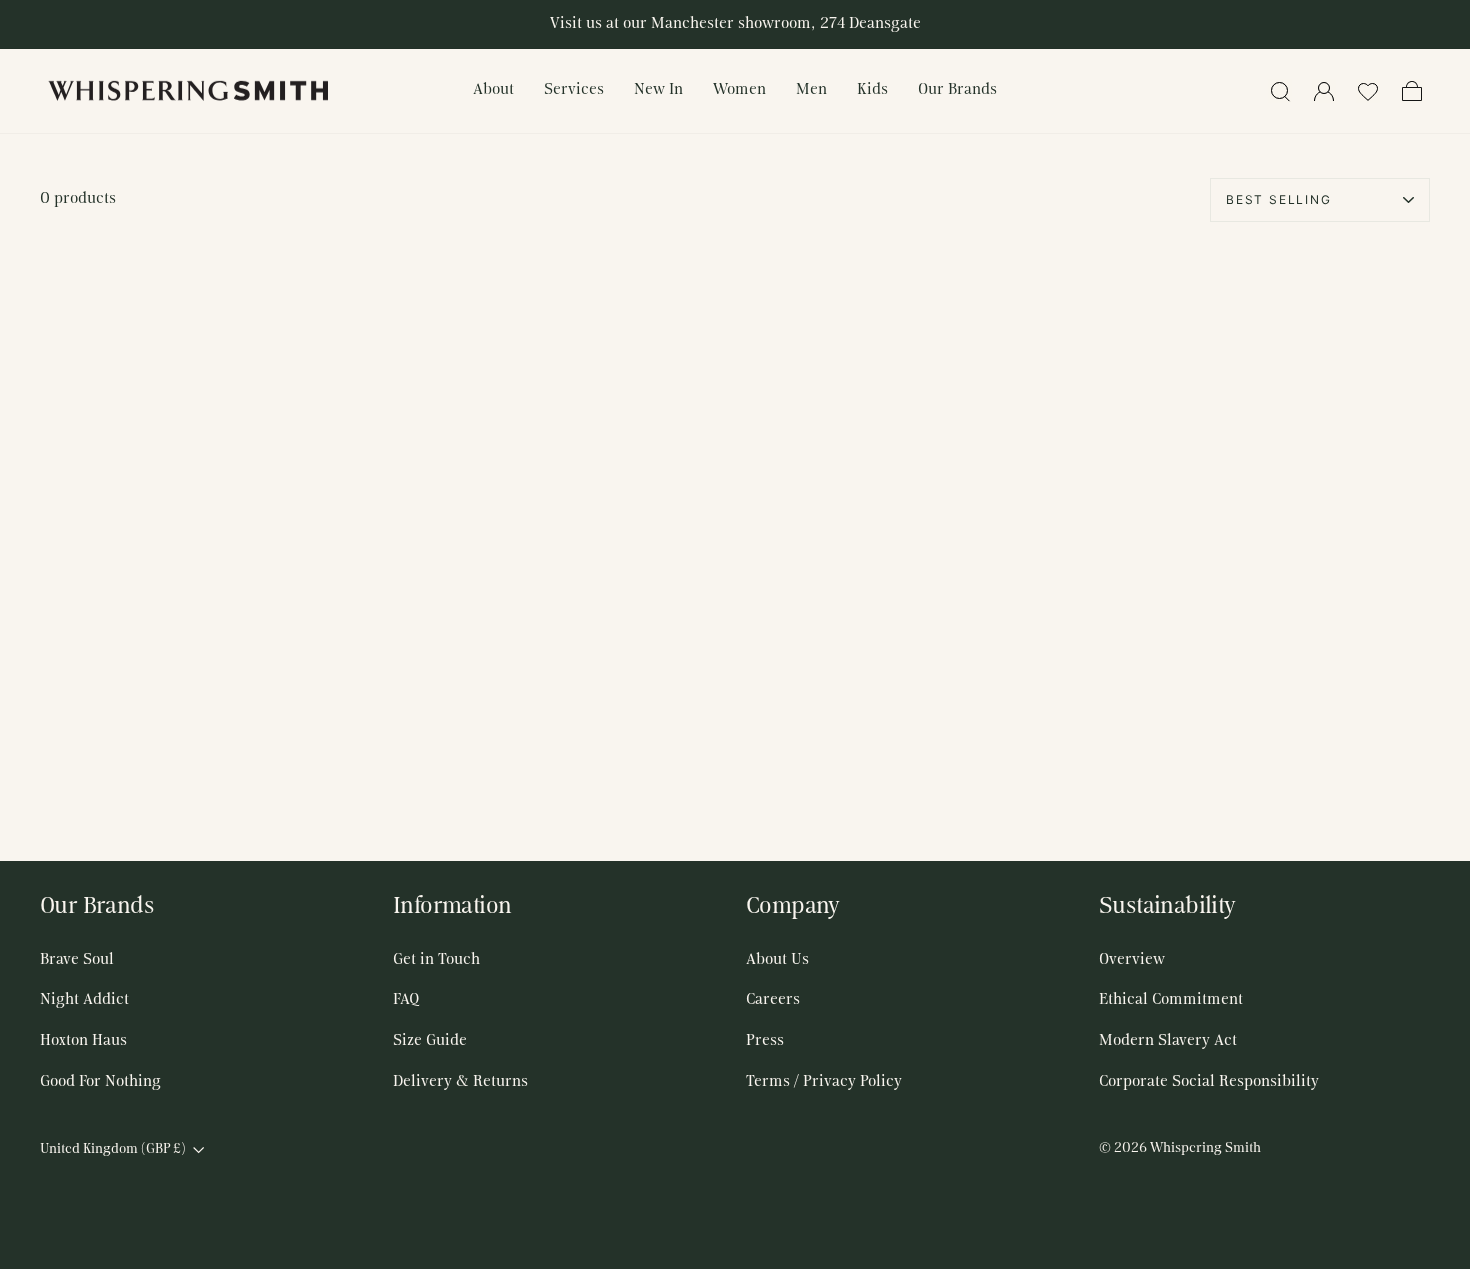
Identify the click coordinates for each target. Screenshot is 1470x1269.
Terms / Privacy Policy (824, 1082)
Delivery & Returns (460, 1082)
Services (574, 90)
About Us (777, 960)
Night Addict (84, 1000)
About (493, 90)
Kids (872, 90)
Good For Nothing (100, 1082)
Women (739, 90)
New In (658, 90)
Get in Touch (436, 960)
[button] (1368, 91)
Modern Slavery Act (1168, 1041)
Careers (773, 1000)
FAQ (406, 1000)
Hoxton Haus (83, 1041)
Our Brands (957, 90)
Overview (1132, 960)
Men (811, 90)
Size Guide (430, 1041)
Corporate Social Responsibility (1209, 1082)
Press (765, 1041)
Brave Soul (77, 960)
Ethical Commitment (1171, 1000)
